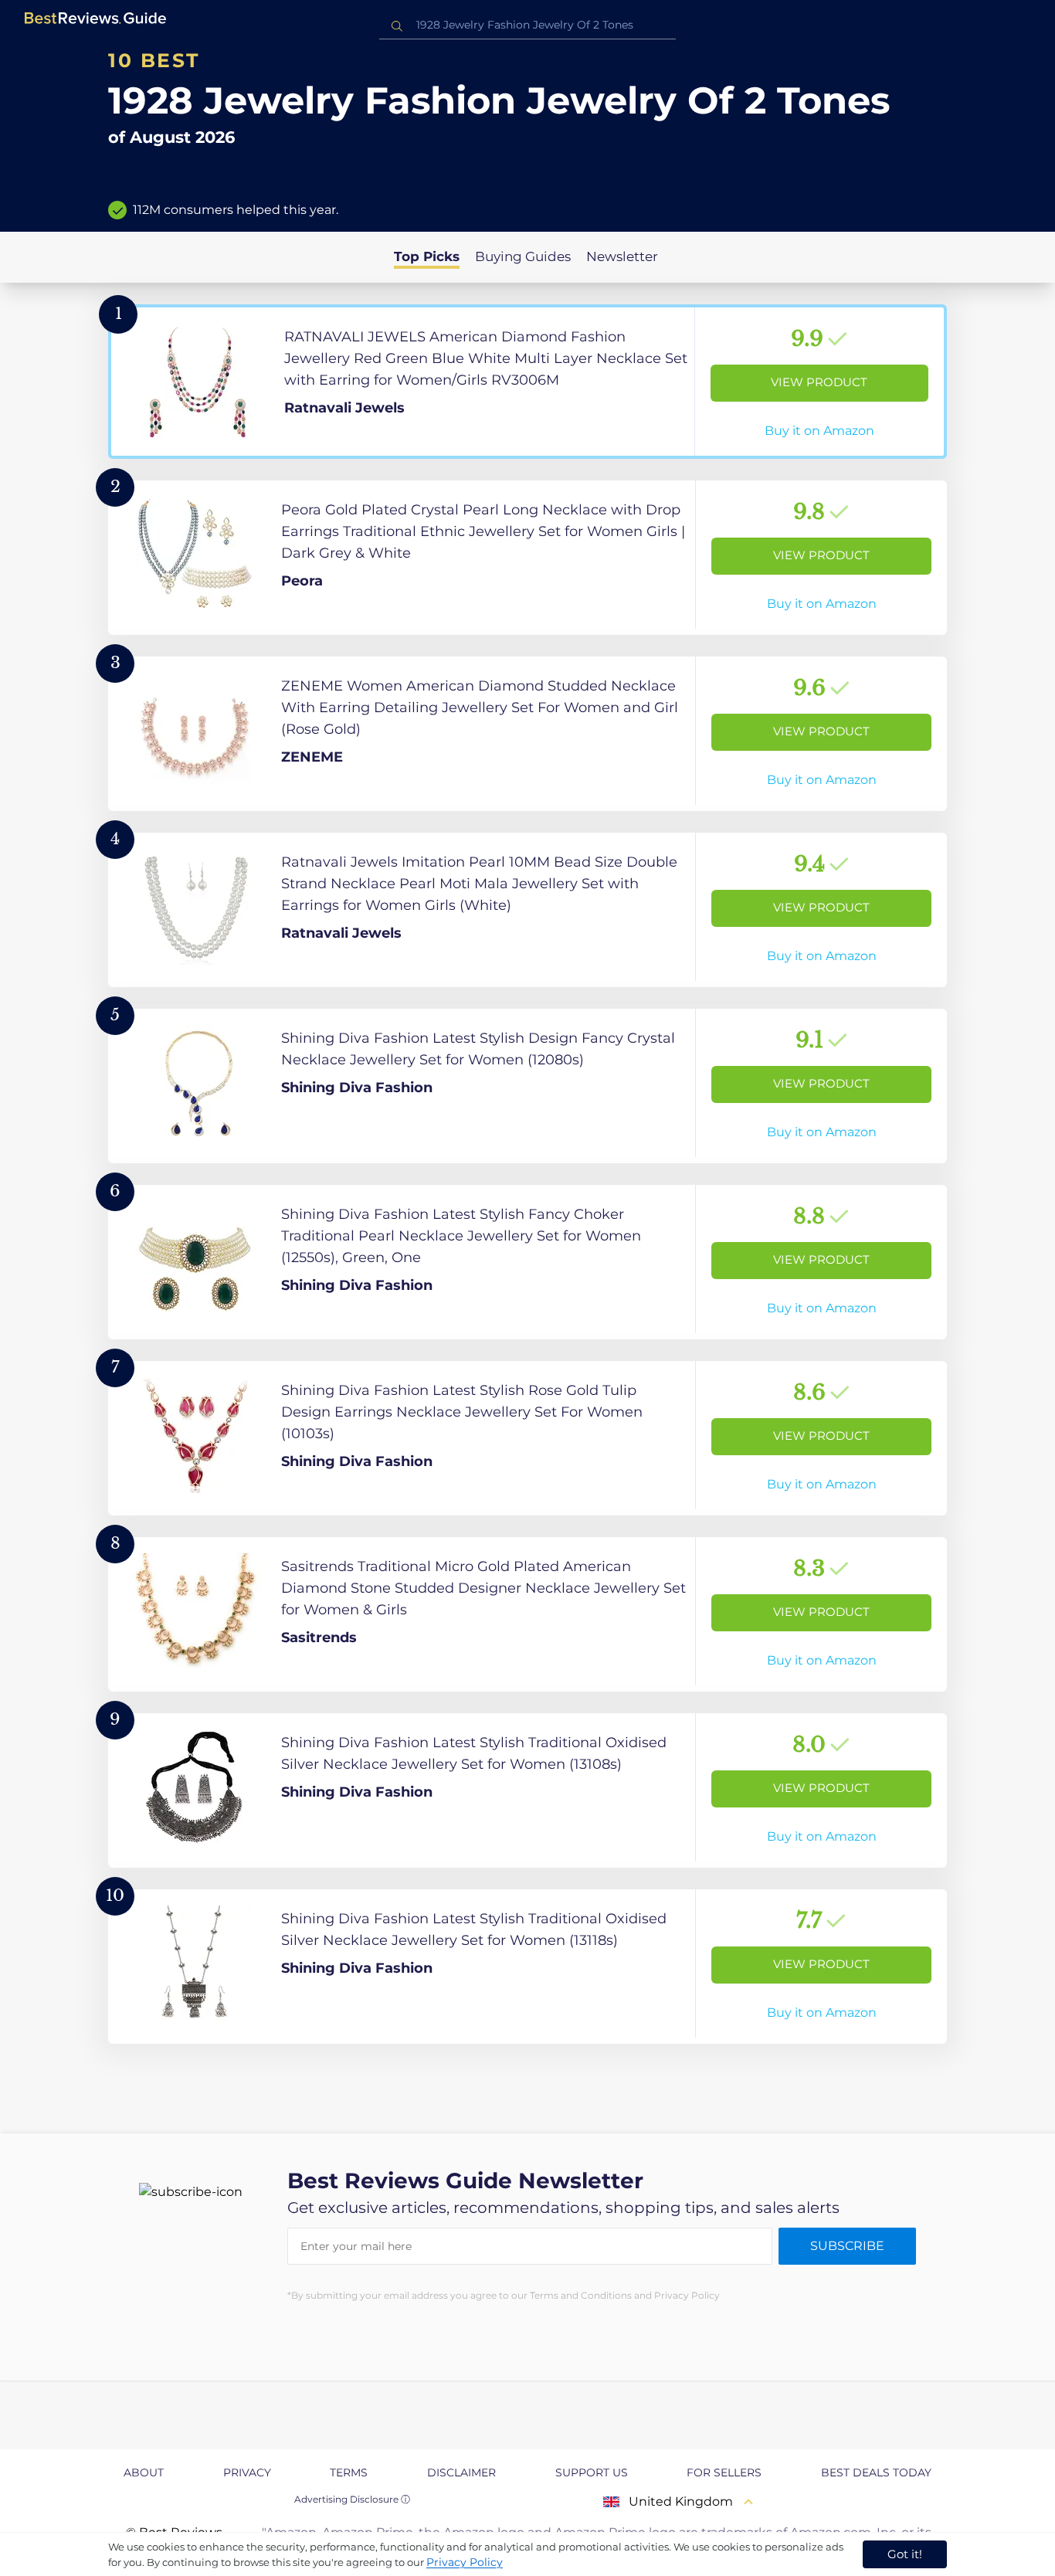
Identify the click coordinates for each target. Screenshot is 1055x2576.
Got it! (905, 2554)
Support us (592, 2472)
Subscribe (847, 2246)
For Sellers (724, 2472)
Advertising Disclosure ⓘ (352, 2499)
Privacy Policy (465, 2562)
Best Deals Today (876, 2472)
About (144, 2472)
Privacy (247, 2472)
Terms (349, 2472)
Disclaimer (461, 2472)
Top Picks (427, 256)
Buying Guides (523, 256)
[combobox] (527, 25)
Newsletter (622, 256)
